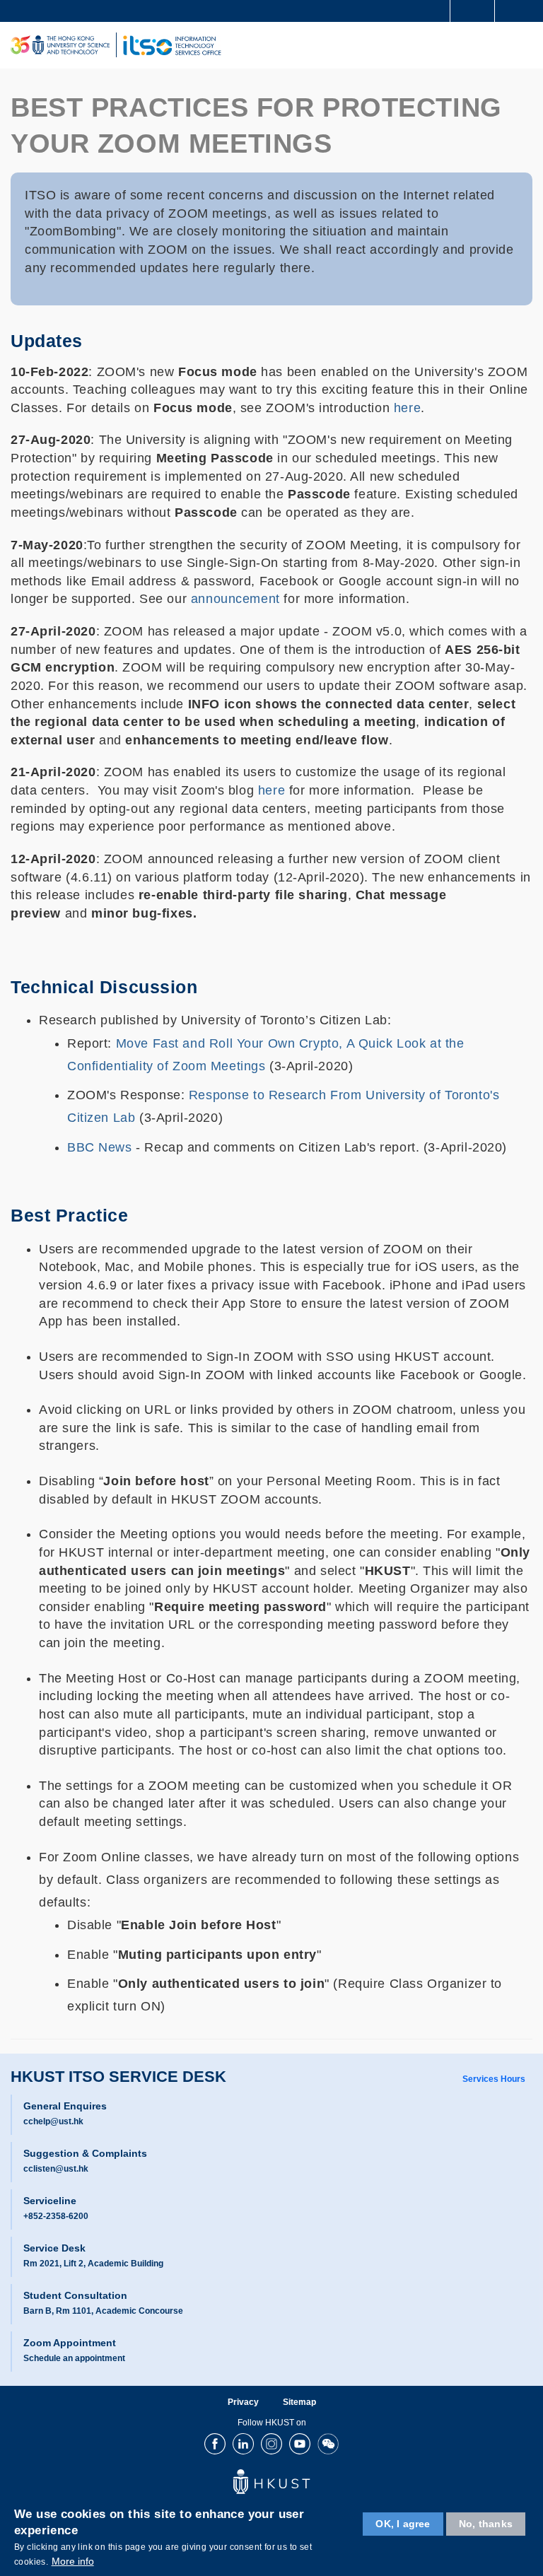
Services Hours (494, 2079)
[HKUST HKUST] (60, 45)
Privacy (243, 2402)
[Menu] (526, 45)
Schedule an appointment (74, 2358)
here (407, 408)
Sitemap (299, 2402)
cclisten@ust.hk (56, 2169)
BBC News (100, 1147)
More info (73, 2561)
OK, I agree (403, 2524)
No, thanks (486, 2524)
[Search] (522, 10)
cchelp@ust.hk (53, 2121)
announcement (235, 599)
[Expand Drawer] (473, 11)
